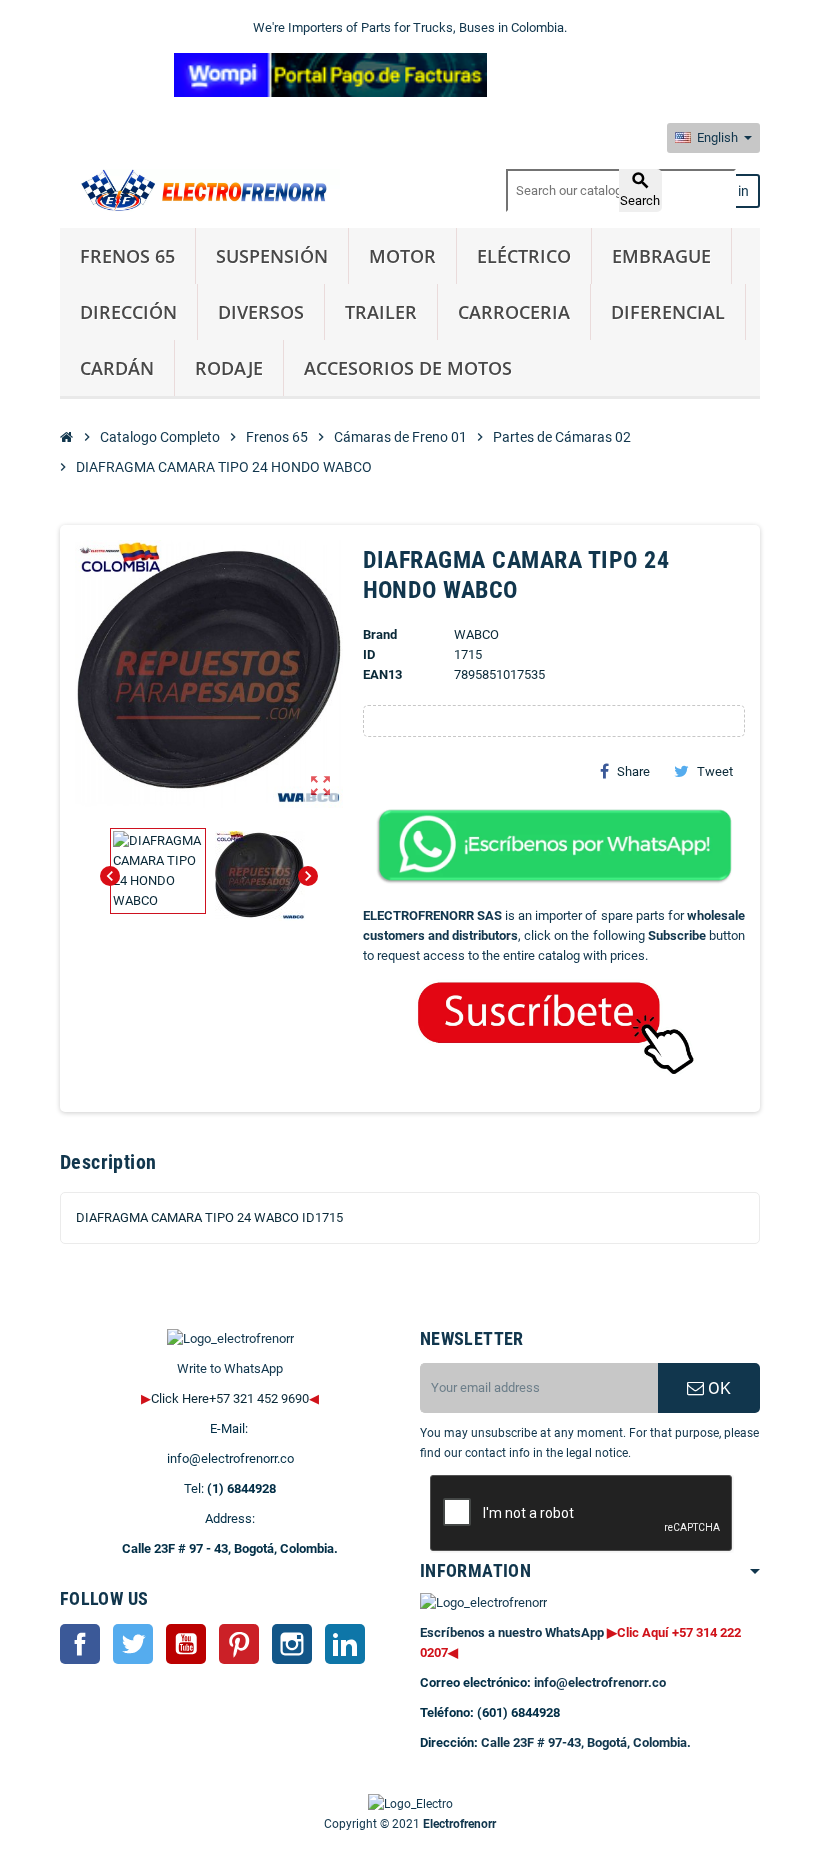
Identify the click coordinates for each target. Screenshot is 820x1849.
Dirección (128, 312)
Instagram (292, 1644)
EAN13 (382, 674)
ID (369, 654)
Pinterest (239, 1644)
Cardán (117, 368)
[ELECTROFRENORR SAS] (200, 189)
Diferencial (668, 312)
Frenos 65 (127, 256)
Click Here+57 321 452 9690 (230, 1398)
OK (717, 1388)
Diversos (261, 312)
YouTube (186, 1644)
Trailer (381, 312)
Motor (402, 256)
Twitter (133, 1644)
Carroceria (514, 312)
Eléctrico (524, 256)
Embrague (661, 256)
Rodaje (229, 368)
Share (633, 771)
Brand (380, 634)
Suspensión (272, 256)
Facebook (80, 1644)
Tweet (715, 771)
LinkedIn (345, 1644)
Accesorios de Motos (408, 368)
